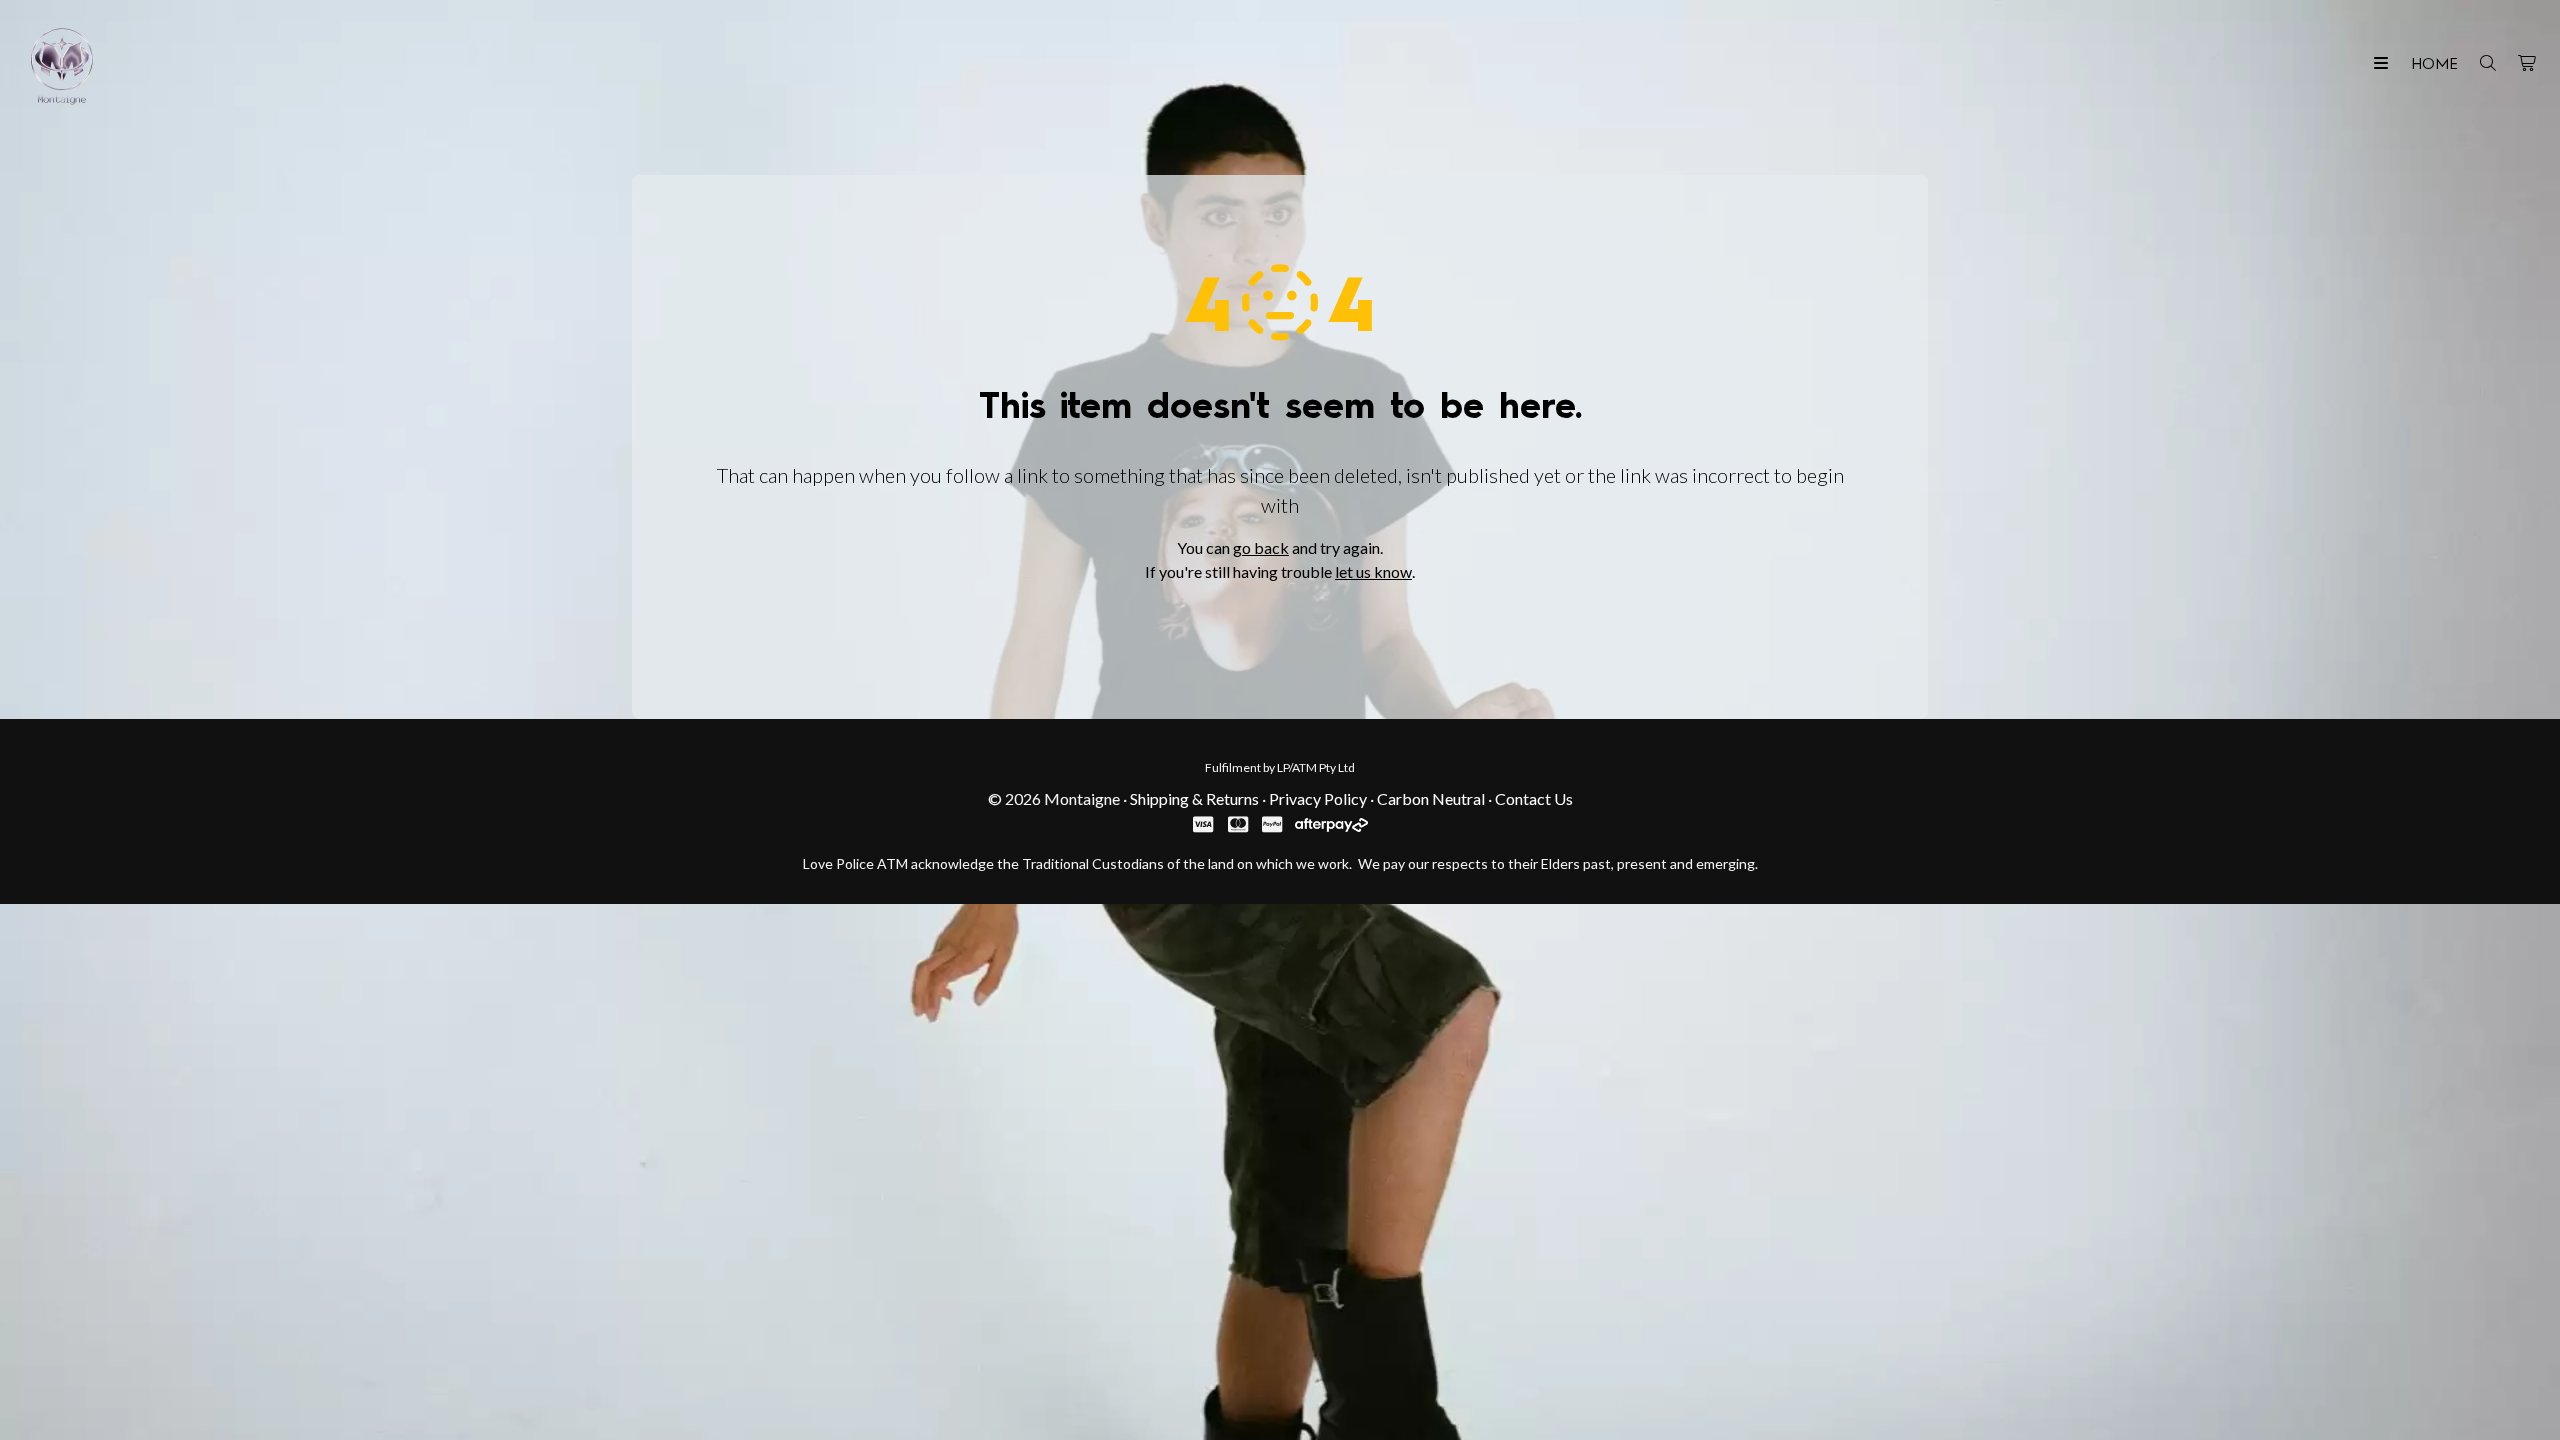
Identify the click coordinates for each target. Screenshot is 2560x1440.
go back (1261, 547)
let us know (1373, 571)
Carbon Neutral (1431, 798)
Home (2434, 65)
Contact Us (1534, 798)
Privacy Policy (1318, 798)
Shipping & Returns (1194, 798)
